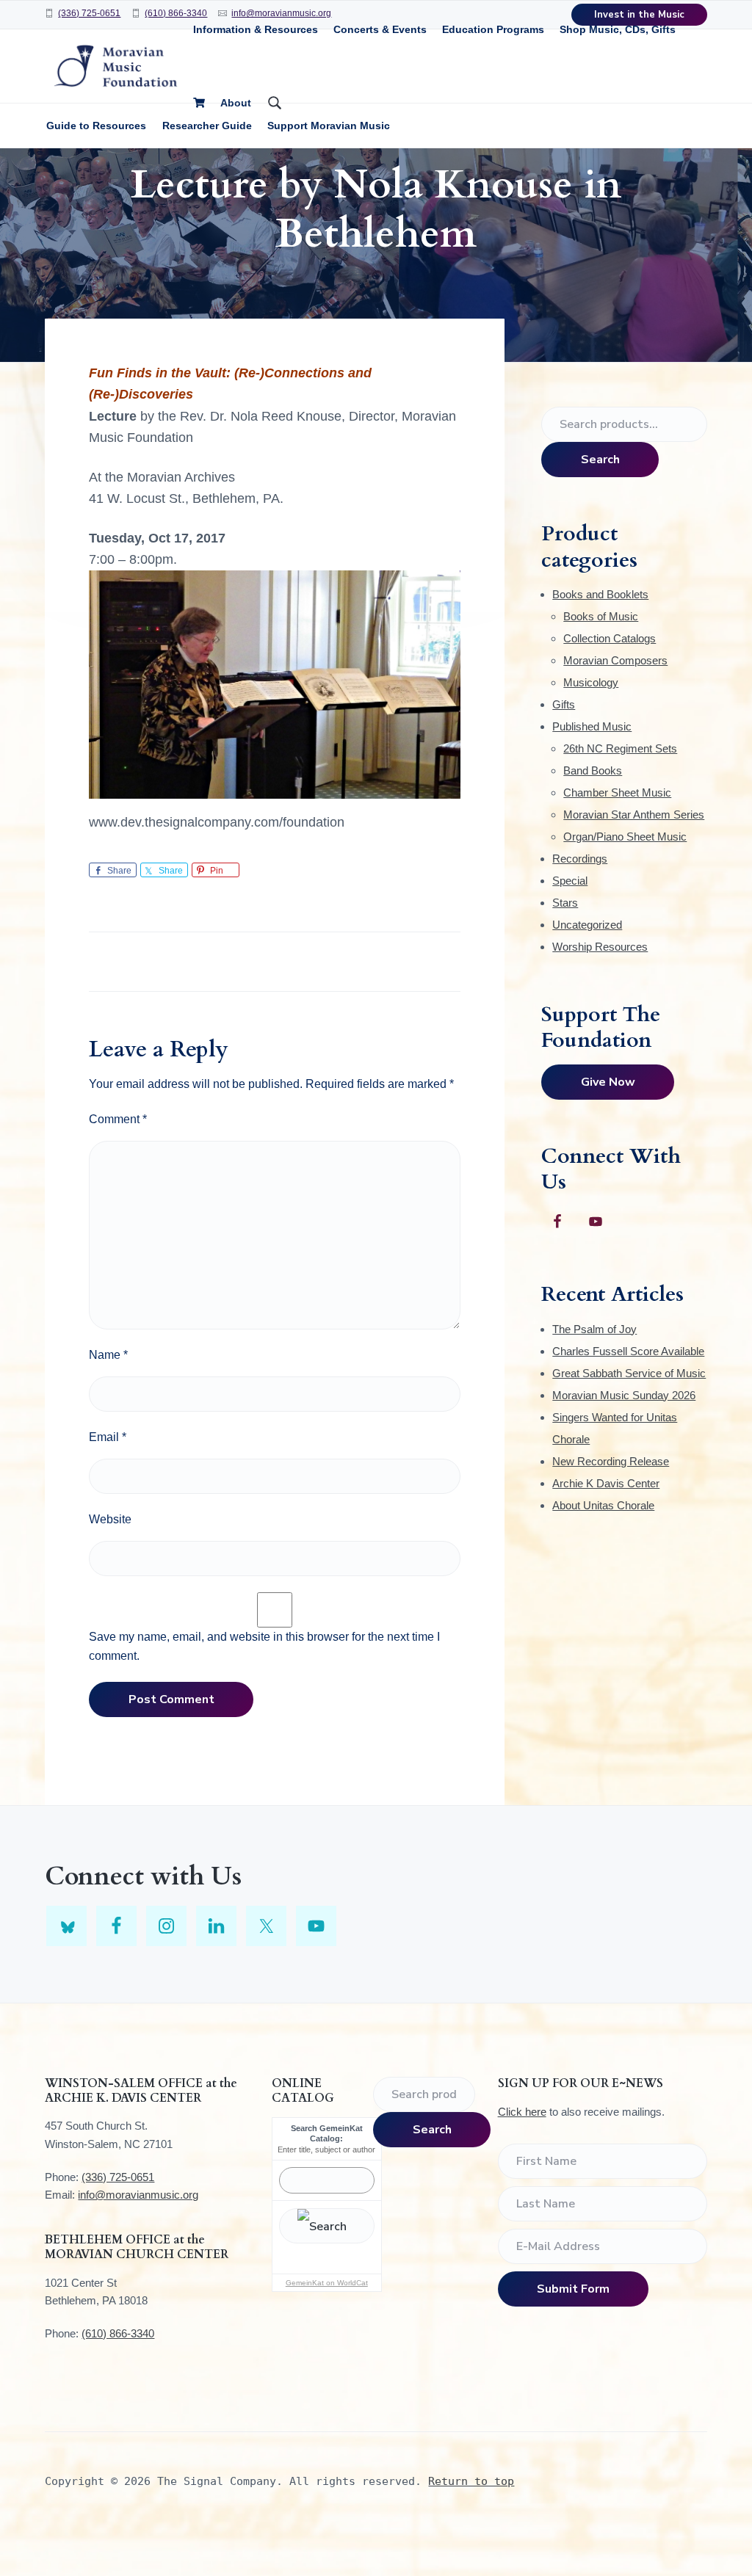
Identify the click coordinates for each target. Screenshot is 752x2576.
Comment (118, 1119)
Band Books (593, 770)
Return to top (471, 2481)
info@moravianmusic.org (138, 2195)
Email (108, 1437)
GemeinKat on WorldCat (327, 2283)
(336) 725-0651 (89, 13)
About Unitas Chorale (603, 1505)
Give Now (608, 1082)
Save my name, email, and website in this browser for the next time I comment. (264, 1646)
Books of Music (601, 616)
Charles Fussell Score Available (628, 1351)
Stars (565, 903)
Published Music (592, 726)
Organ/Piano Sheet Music (625, 837)
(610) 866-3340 (176, 13)
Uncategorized (587, 925)
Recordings (580, 859)
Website (110, 1519)
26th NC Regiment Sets (620, 748)
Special (570, 881)
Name (108, 1355)
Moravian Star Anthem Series (634, 814)
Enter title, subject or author (326, 2149)
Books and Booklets (600, 594)
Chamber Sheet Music (617, 792)
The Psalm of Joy (594, 1329)
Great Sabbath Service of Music (629, 1373)
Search (600, 460)
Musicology (591, 682)
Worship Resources (600, 947)
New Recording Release (611, 1461)
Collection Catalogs (610, 638)
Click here (522, 2112)
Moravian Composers (615, 660)
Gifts (564, 704)
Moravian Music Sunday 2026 (624, 1395)
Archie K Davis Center (606, 1483)
